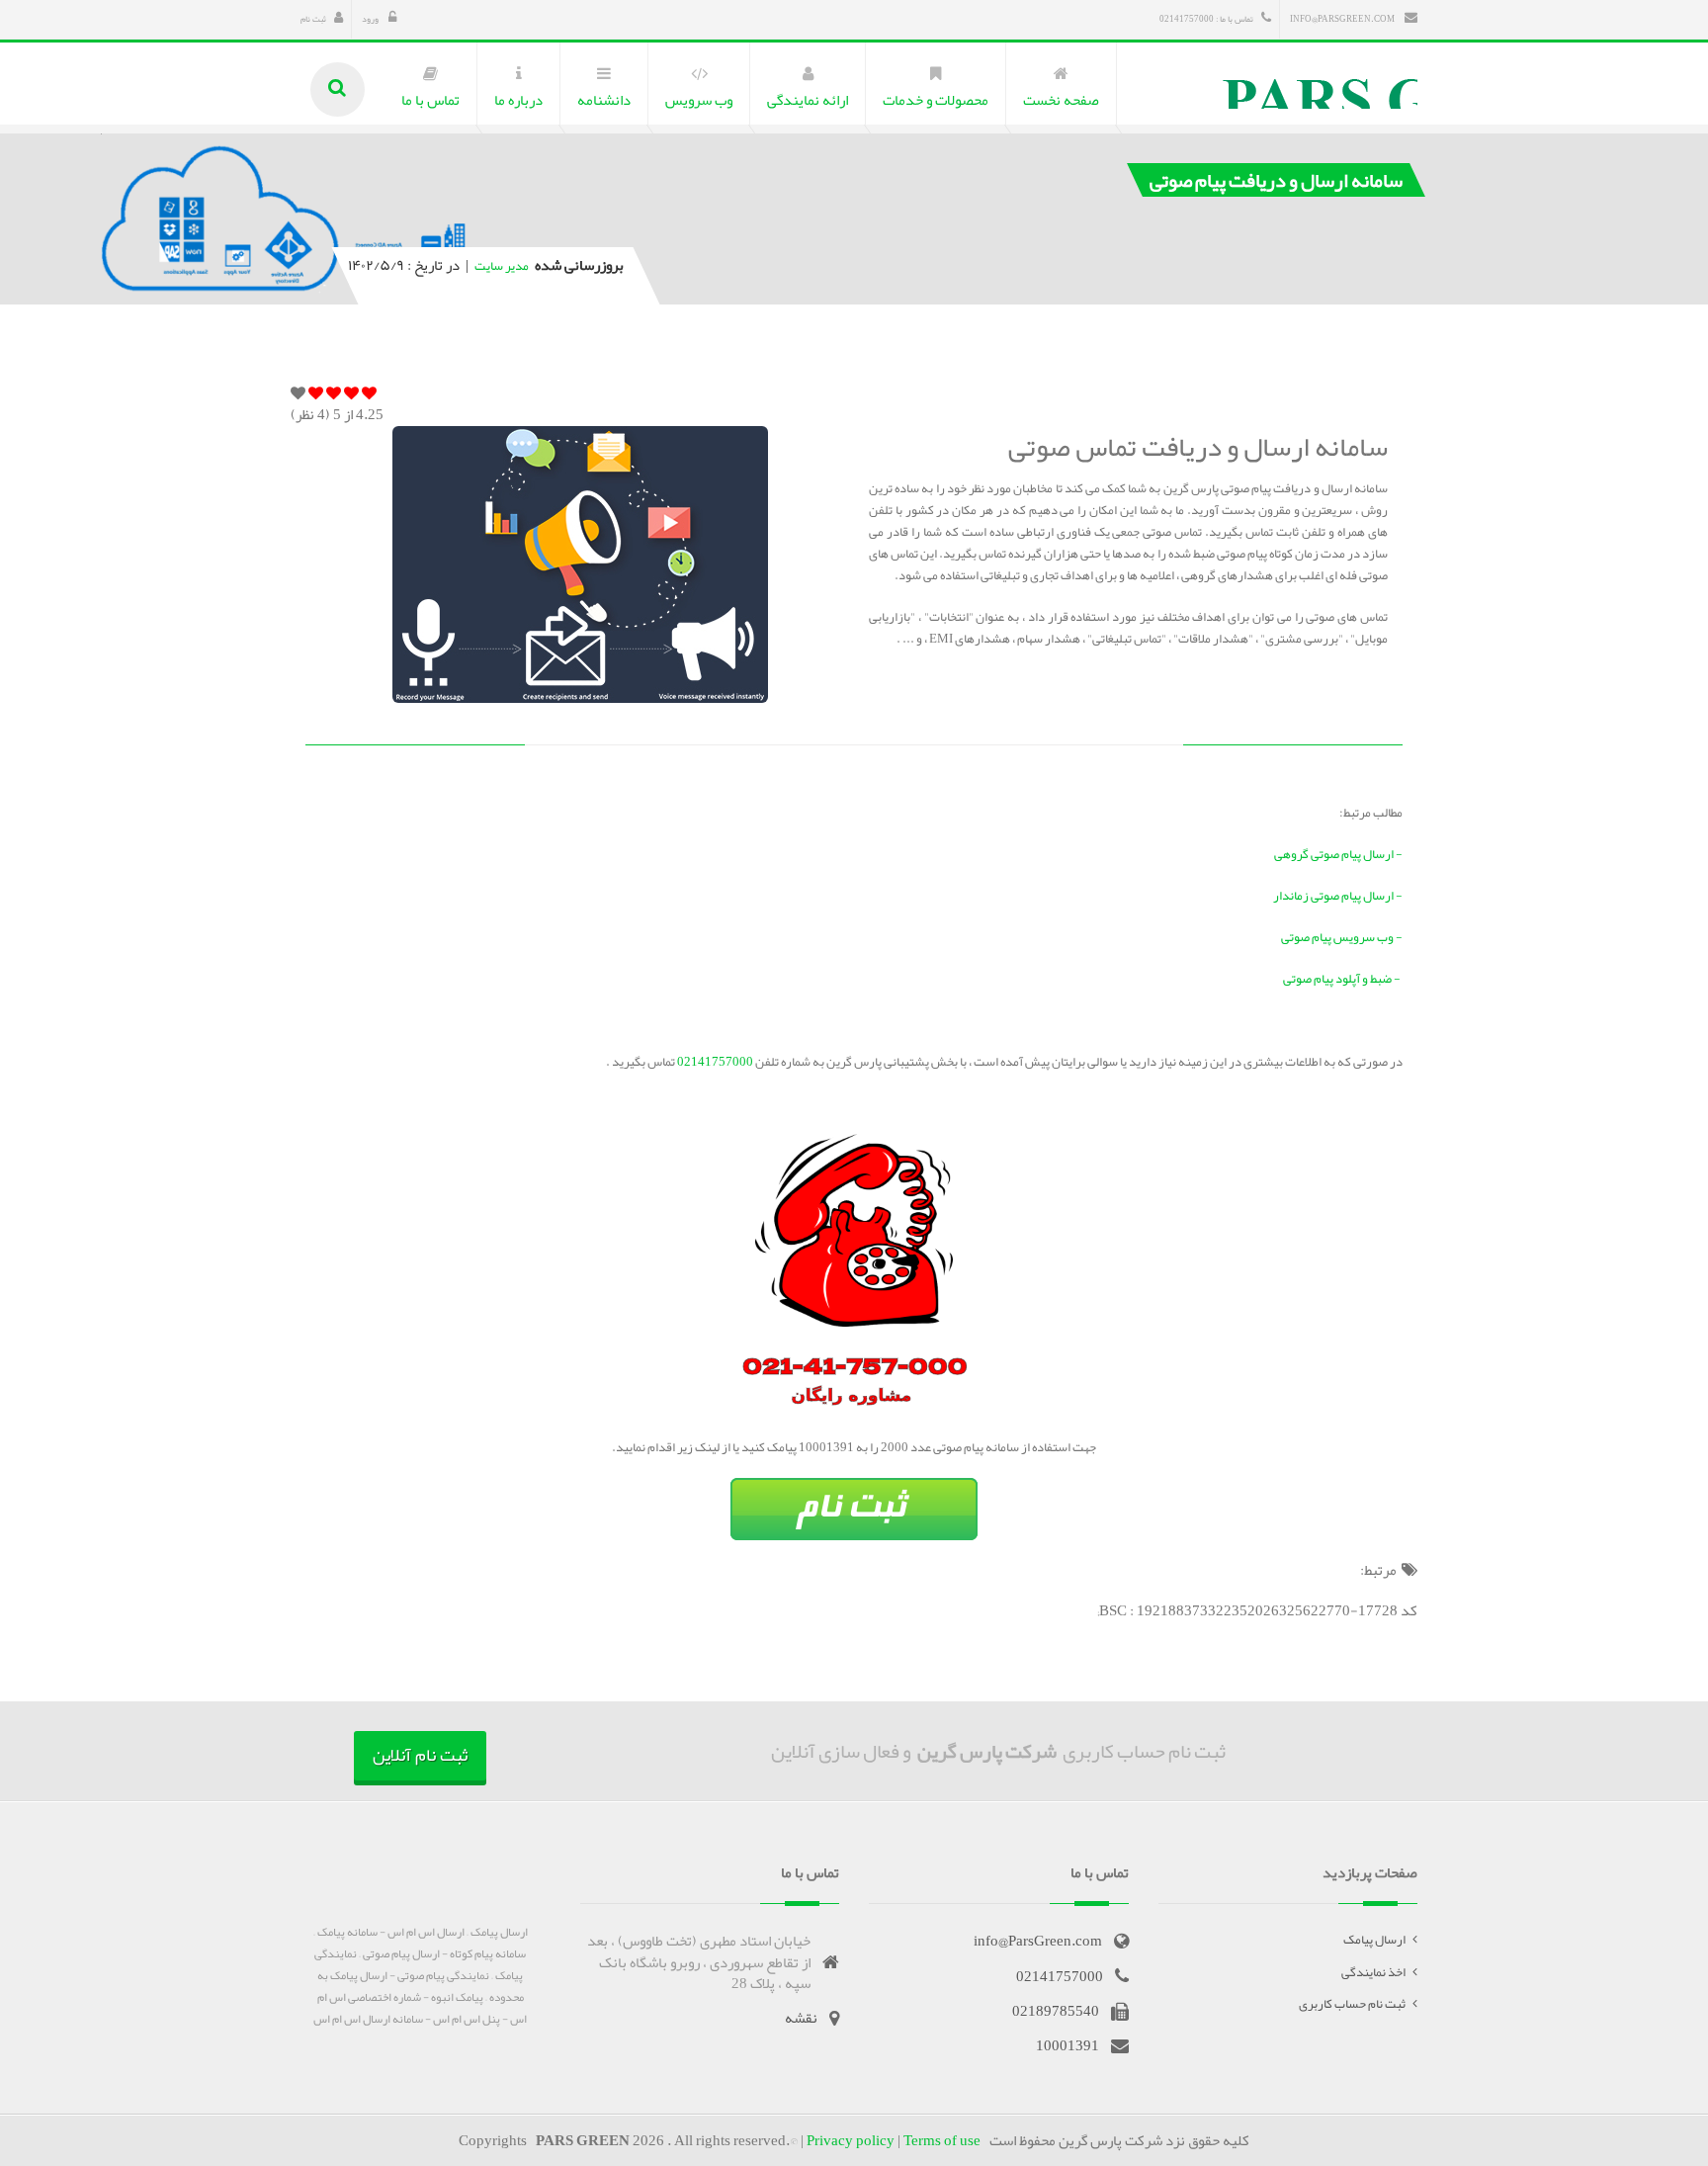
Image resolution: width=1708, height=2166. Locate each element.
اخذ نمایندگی (1373, 1972)
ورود (371, 19)
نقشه (801, 2018)
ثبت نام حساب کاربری (1352, 2004)
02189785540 (1056, 2011)
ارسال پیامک (1374, 1940)
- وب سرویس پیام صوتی (1342, 937)
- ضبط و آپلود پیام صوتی (1343, 979)
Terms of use (942, 2140)
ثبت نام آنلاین (420, 1755)
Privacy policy (851, 2140)
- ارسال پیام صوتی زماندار (1338, 896)
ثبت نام (313, 19)
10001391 (1067, 2045)
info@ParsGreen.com (1343, 19)
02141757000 (714, 1062)
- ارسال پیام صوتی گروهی (1338, 854)
